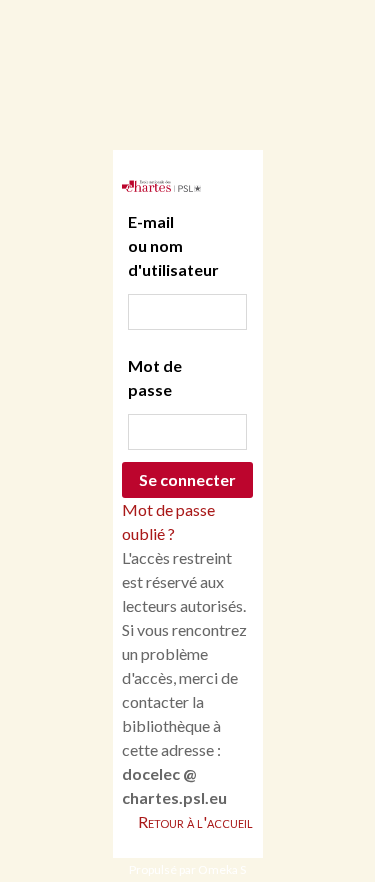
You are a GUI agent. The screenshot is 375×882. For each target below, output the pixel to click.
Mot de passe (155, 377)
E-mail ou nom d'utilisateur (161, 245)
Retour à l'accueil (195, 821)
